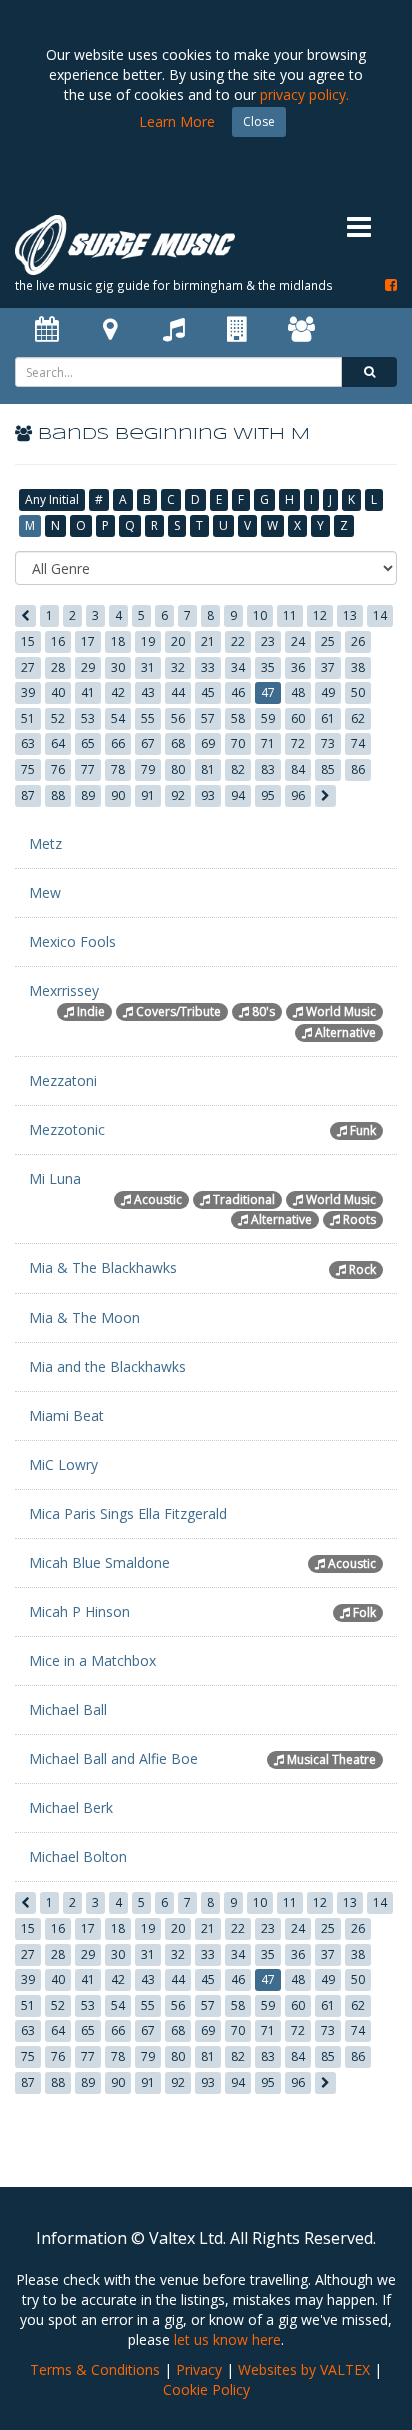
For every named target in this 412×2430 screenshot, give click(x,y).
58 (238, 718)
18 (118, 641)
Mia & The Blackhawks (103, 1267)
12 (320, 615)
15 (28, 641)
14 (380, 615)
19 (148, 641)
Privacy (199, 2369)
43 (148, 692)
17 (88, 641)
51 (28, 718)
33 (208, 667)
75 (28, 769)
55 (148, 718)
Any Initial (52, 499)
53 (88, 718)
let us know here (227, 2339)
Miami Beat (66, 1415)
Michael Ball (68, 1709)
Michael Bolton (78, 1856)
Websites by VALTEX (304, 2369)
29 (88, 667)
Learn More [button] (177, 121)
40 (58, 692)
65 (88, 743)
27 (28, 667)
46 (238, 692)
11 (290, 615)
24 (298, 641)
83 (268, 769)
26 (358, 641)
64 (58, 743)
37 (328, 667)
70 (238, 743)
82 (238, 769)
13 (350, 615)
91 (148, 795)
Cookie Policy (206, 2389)
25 (328, 641)
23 (268, 641)
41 (88, 692)
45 (208, 692)
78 (118, 769)
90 (118, 795)
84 (298, 769)
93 (208, 795)
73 (328, 743)
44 (178, 692)
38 (358, 667)
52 (58, 718)
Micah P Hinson (79, 1611)
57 (208, 718)
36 (298, 667)
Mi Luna (55, 1178)
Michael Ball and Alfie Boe (113, 1758)
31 (148, 667)
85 (328, 769)
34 (238, 667)
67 (148, 743)
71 (268, 743)
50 (358, 692)
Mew (45, 892)
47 (268, 692)
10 (260, 615)
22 (238, 641)
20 (178, 641)
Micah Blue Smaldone (99, 1562)
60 (298, 718)
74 (358, 743)
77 (88, 769)
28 (58, 667)
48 (298, 692)
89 (88, 795)
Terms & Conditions (95, 2369)
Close (259, 121)
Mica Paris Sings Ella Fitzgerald (128, 1513)
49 (328, 692)
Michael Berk (71, 1807)
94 (238, 795)
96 (298, 795)
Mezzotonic (67, 1129)
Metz (45, 843)
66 (118, 743)
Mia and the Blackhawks (107, 1366)
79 (148, 769)
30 (118, 667)
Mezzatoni (63, 1080)
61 (328, 718)
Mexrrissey (64, 990)
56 (178, 718)
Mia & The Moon (84, 1317)
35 (268, 667)
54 (118, 718)
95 (268, 795)
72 (298, 743)
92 (178, 795)
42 (118, 692)
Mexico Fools (72, 941)
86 (358, 769)
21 (208, 641)
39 (28, 692)
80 (178, 769)
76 (58, 769)
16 (58, 641)
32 (178, 667)
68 (178, 743)
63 (28, 743)
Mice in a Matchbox (92, 1660)
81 (208, 769)
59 (268, 718)
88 (58, 795)
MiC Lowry (63, 1464)
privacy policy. (304, 94)
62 (358, 718)
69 (208, 743)
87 (28, 795)
